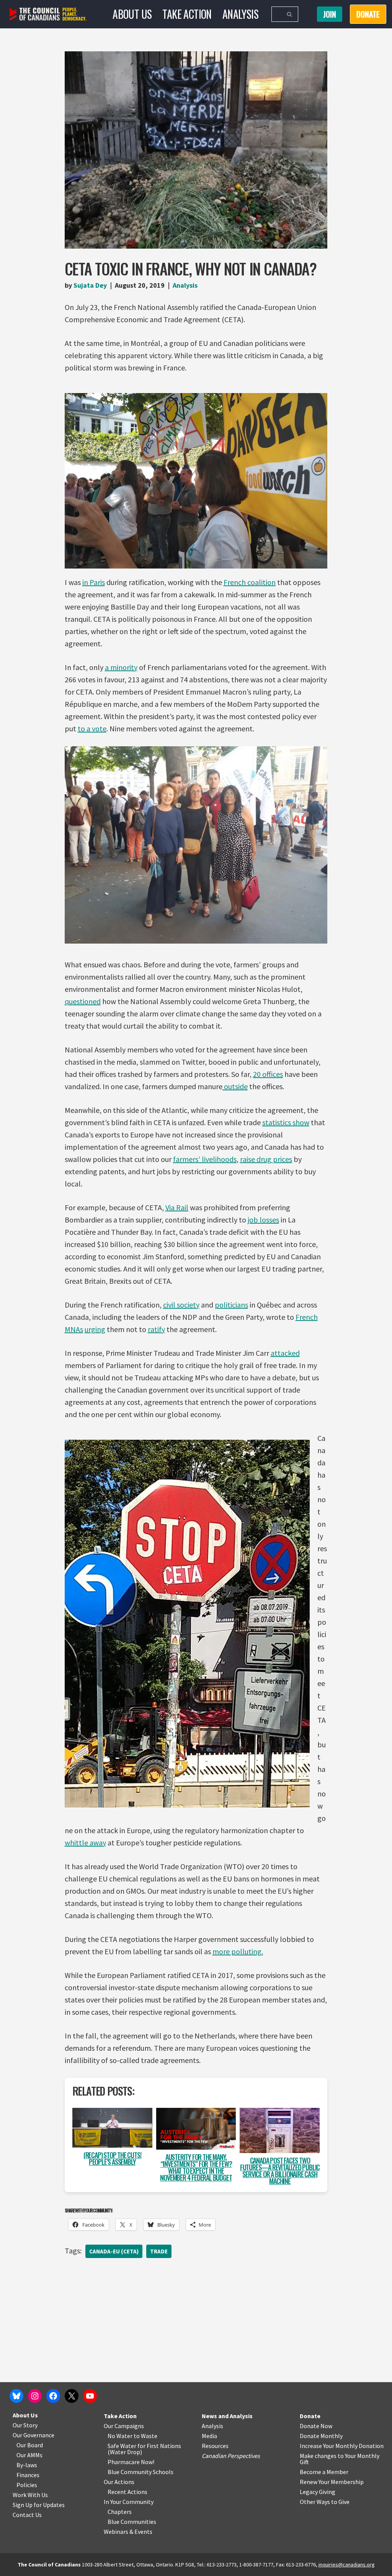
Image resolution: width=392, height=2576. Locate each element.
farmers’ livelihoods (205, 1159)
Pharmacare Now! (131, 2462)
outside (235, 1086)
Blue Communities (132, 2522)
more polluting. (238, 1951)
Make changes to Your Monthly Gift (340, 2459)
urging (95, 1329)
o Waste (147, 2436)
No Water (121, 2436)
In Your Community (129, 2502)
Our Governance (33, 2435)
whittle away (85, 1843)
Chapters (120, 2512)
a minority (121, 667)
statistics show (286, 1122)
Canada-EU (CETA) (114, 2251)
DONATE (368, 14)
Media (209, 2436)
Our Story (25, 2425)
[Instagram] (35, 2396)
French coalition (250, 582)
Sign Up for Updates (39, 2505)
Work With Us (30, 2495)
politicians (231, 1305)
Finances (28, 2475)
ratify (156, 1329)
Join (330, 14)
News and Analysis (227, 2416)
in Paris (94, 582)
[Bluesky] (16, 2396)
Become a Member (324, 2472)
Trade (159, 2251)
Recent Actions (127, 2492)
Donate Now (316, 2426)
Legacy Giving (318, 2492)
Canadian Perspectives (231, 2456)
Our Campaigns (124, 2426)
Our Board (30, 2445)
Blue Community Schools (140, 2472)
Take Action (187, 14)
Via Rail (177, 1207)
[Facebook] (53, 2396)
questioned (83, 1001)
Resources (215, 2446)
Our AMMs (29, 2455)
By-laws (27, 2465)
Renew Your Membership (332, 2482)
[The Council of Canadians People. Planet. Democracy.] (48, 14)
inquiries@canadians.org (347, 2565)
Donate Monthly (321, 2436)
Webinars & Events (128, 2532)
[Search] (290, 14)
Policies (27, 2485)
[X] (72, 2396)
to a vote (92, 728)
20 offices (268, 1074)
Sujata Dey (90, 285)
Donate (310, 2416)
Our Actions (119, 2482)
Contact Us (27, 2515)
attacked (285, 1353)
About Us (132, 14)
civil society (181, 1305)
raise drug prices (266, 1159)
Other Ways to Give (325, 2502)
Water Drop (125, 2452)
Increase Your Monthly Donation (342, 2446)
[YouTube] (90, 2396)
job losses (263, 1220)
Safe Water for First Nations (144, 2446)
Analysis (240, 14)
